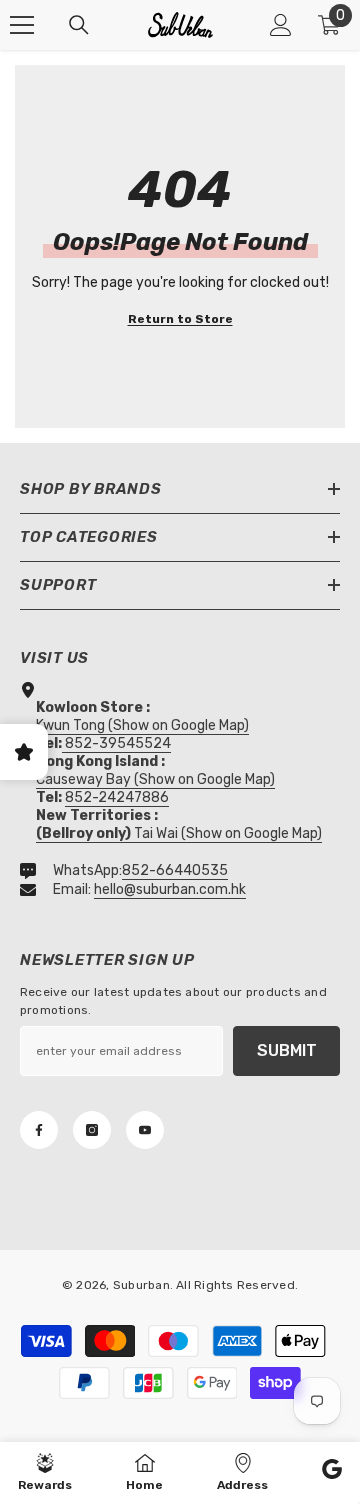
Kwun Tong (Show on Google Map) (142, 725)
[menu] (22, 25)
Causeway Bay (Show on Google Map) (155, 779)
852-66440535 (175, 870)
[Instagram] (92, 1130)
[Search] (79, 25)
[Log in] (281, 25)
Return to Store (180, 319)
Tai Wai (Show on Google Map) (179, 833)
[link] (332, 1472)
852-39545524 (118, 743)
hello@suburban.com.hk (170, 889)
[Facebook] (39, 1130)
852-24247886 (117, 797)
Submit (287, 1050)
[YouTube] (145, 1130)
